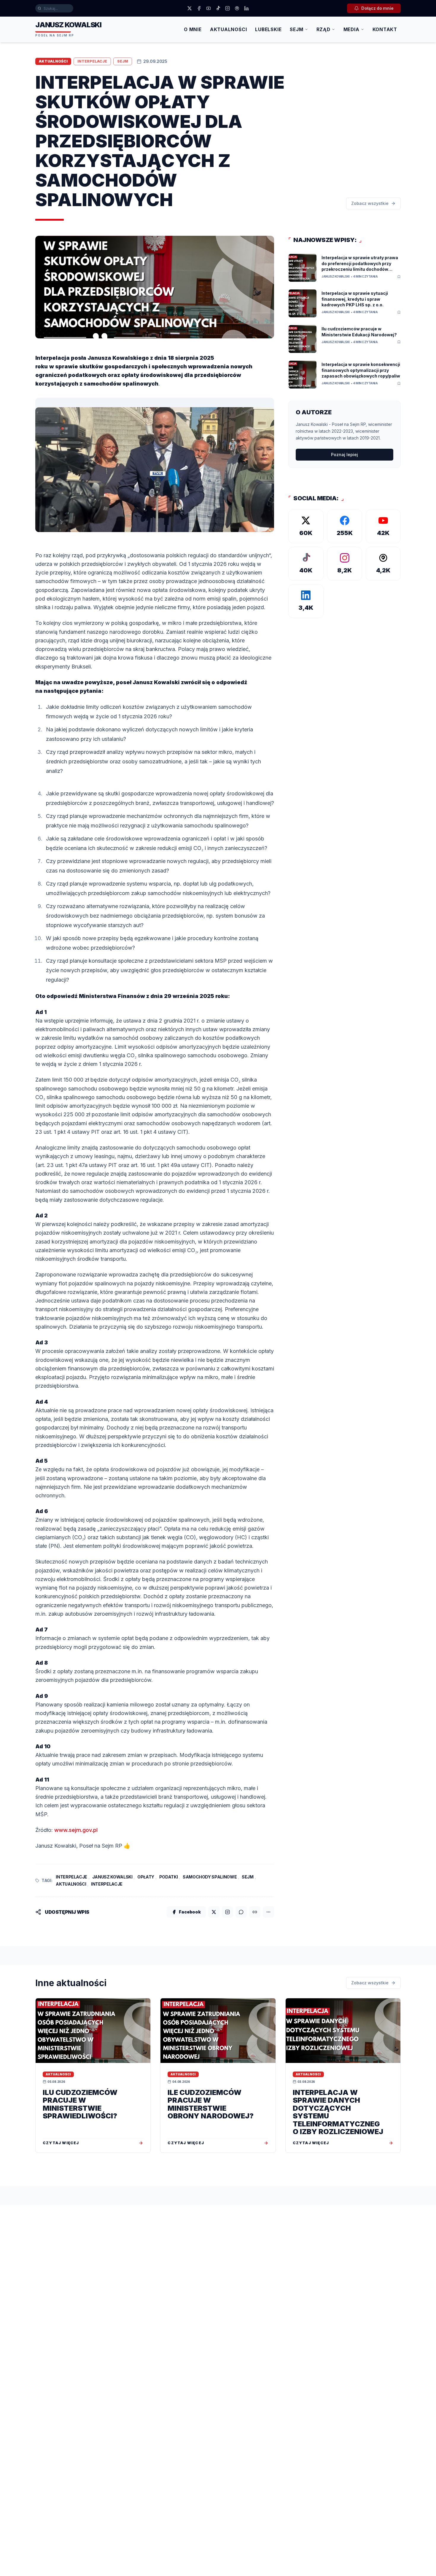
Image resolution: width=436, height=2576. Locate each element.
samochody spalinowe (210, 1877)
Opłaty (146, 1877)
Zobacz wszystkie (370, 203)
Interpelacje (107, 1884)
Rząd (323, 30)
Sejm (296, 30)
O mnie (193, 30)
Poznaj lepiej (344, 454)
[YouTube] (209, 8)
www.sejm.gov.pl (76, 1830)
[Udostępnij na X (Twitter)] (214, 1912)
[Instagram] (227, 8)
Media (351, 30)
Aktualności (229, 30)
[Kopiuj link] (255, 1912)
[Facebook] (199, 8)
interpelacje (71, 1877)
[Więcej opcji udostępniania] (268, 1912)
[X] (190, 8)
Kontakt (385, 30)
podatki (169, 1877)
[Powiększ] (37, 537)
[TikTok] (218, 8)
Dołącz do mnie (377, 8)
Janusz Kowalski (112, 1877)
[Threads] (237, 8)
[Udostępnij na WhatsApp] (241, 1912)
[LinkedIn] (246, 8)
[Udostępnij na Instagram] (227, 1912)
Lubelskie (268, 30)
